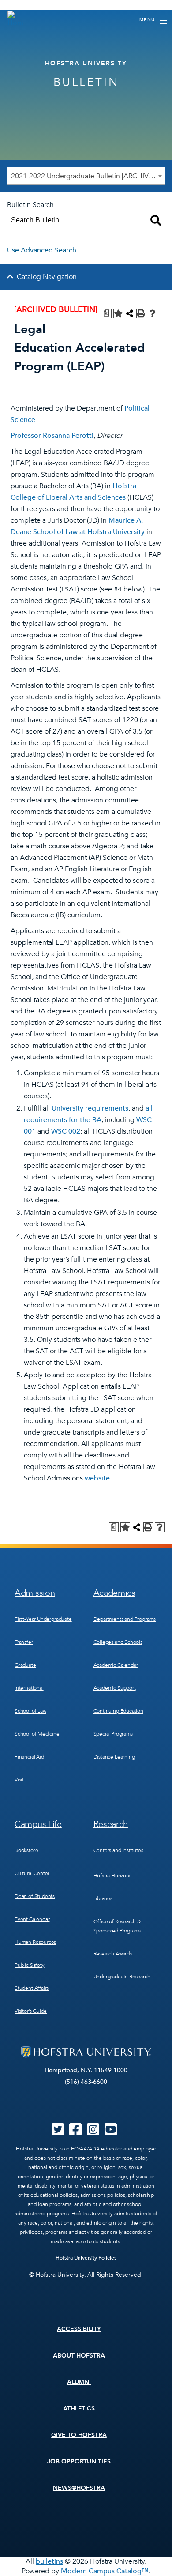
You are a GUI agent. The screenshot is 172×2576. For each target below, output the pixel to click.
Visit (19, 1780)
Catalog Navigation (47, 277)
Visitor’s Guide (31, 2011)
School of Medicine (37, 1734)
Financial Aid (29, 1757)
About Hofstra (79, 2356)
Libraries (103, 1898)
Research (111, 1824)
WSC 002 (66, 1131)
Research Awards (113, 1954)
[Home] (15, 19)
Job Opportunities (79, 2461)
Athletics (79, 2408)
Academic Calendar (116, 1665)
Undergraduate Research (122, 1977)
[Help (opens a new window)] (153, 313)
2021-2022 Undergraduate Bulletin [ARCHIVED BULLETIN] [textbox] (88, 176)
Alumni (79, 2382)
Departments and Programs (125, 1619)
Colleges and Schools (118, 1642)
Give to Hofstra (79, 2435)
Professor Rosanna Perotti (52, 436)
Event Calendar (32, 1919)
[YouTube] (111, 2132)
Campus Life (38, 1824)
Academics (114, 1593)
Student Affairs (32, 1988)
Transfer (24, 1642)
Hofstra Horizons (112, 1876)
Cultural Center (32, 1873)
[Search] (156, 220)
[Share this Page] (130, 313)
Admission (35, 1593)
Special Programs (113, 1734)
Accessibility (79, 2329)
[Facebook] (75, 2132)
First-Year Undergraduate (43, 1619)
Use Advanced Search (42, 250)
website (97, 1478)
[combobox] (86, 176)
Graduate (25, 1665)
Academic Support (115, 1688)
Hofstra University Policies (86, 2258)
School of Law (30, 1711)
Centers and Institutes (118, 1850)
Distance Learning (114, 1757)
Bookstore (26, 1850)
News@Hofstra (79, 2488)
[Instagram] (93, 2132)
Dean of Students (35, 1896)
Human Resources (35, 1942)
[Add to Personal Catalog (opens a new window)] (118, 313)
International (29, 1688)
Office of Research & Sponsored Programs (117, 1926)
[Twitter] (58, 2132)
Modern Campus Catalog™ (105, 2571)
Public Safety (30, 1965)
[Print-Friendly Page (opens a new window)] (141, 313)
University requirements (90, 1108)
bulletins (49, 2561)
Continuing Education (118, 1711)
